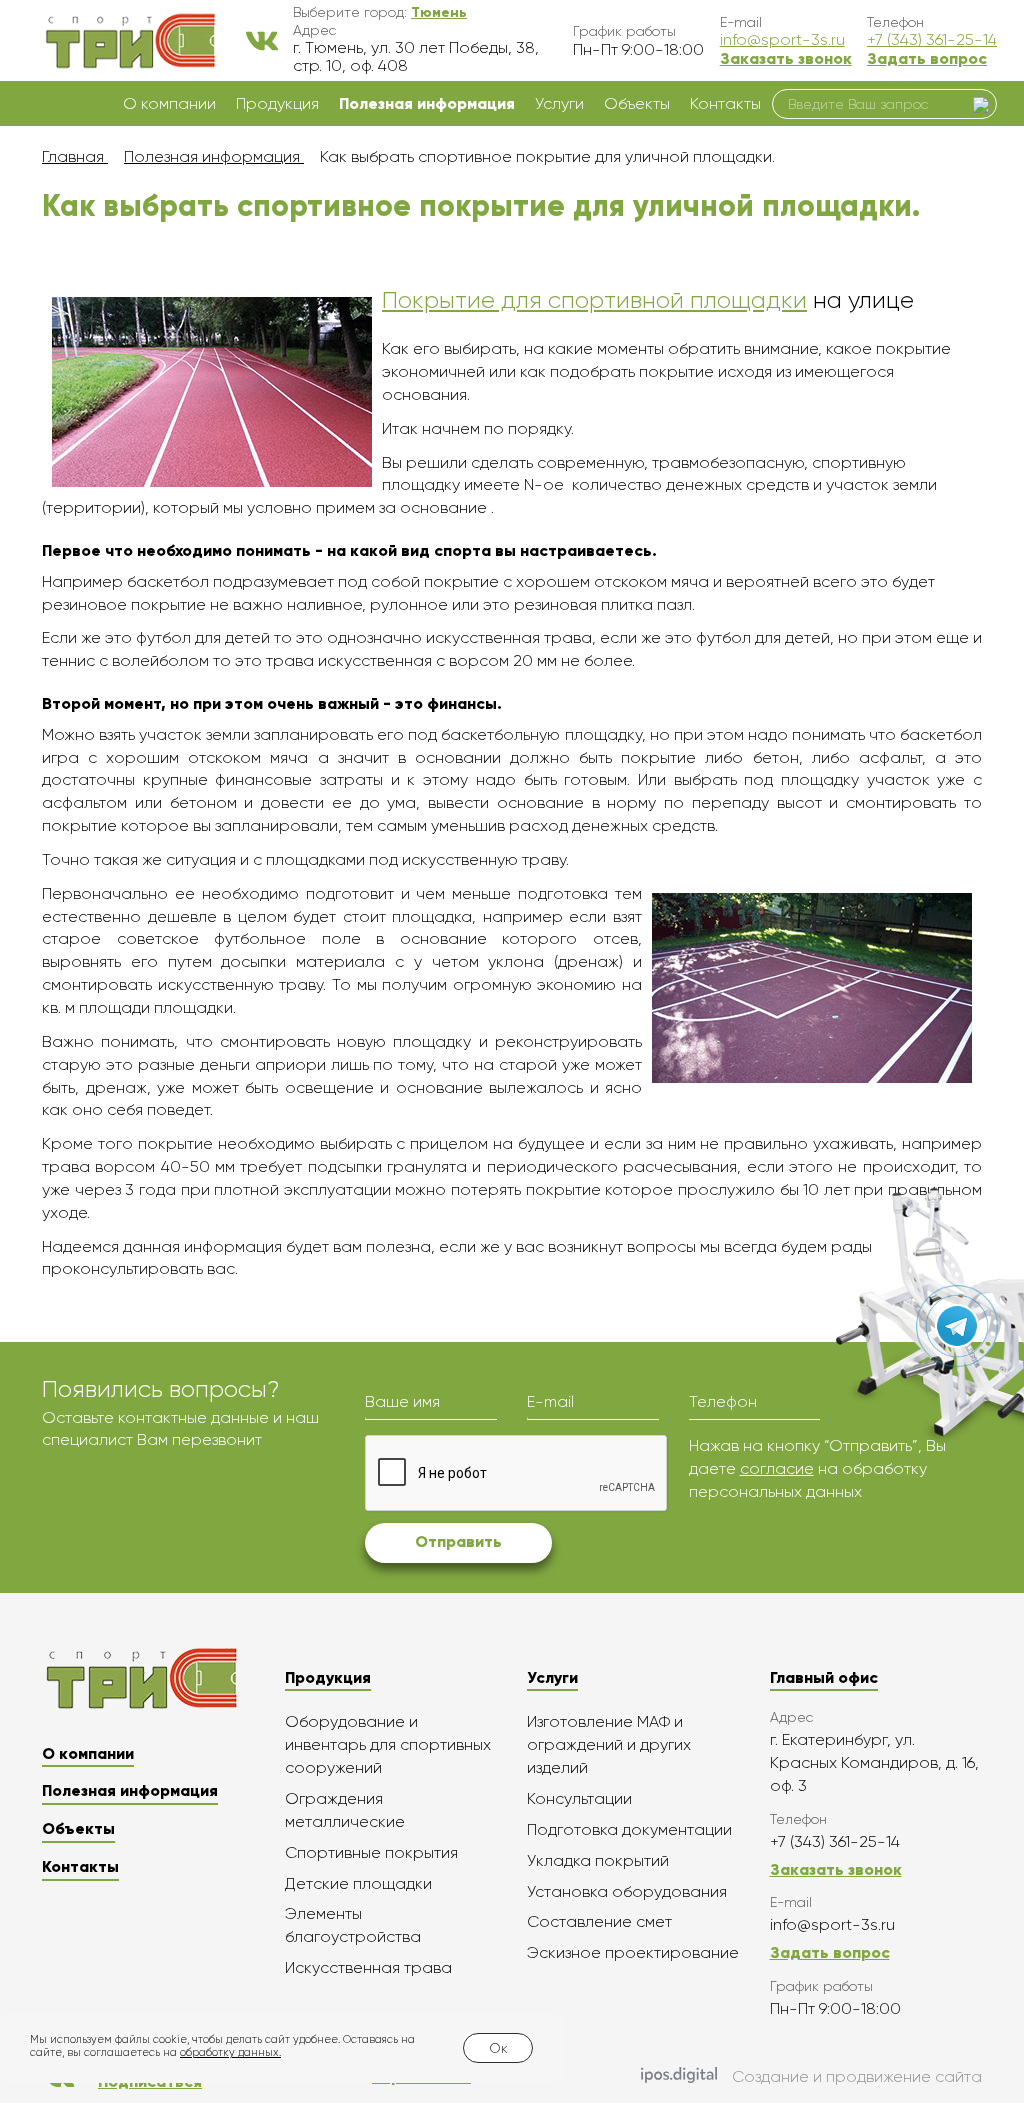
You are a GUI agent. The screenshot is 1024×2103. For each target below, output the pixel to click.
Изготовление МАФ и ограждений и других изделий (609, 1744)
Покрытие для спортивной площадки (594, 300)
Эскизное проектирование (633, 1952)
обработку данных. (230, 2052)
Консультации (579, 1798)
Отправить (458, 1541)
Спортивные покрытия (371, 1852)
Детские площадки (358, 1883)
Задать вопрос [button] (927, 58)
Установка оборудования (627, 1891)
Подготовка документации (629, 1829)
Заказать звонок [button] (786, 58)
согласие (777, 1468)
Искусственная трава (368, 1967)
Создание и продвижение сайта (857, 2076)
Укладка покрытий (598, 1860)
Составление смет (599, 1921)
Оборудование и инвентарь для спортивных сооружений (388, 1744)
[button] (439, 12)
